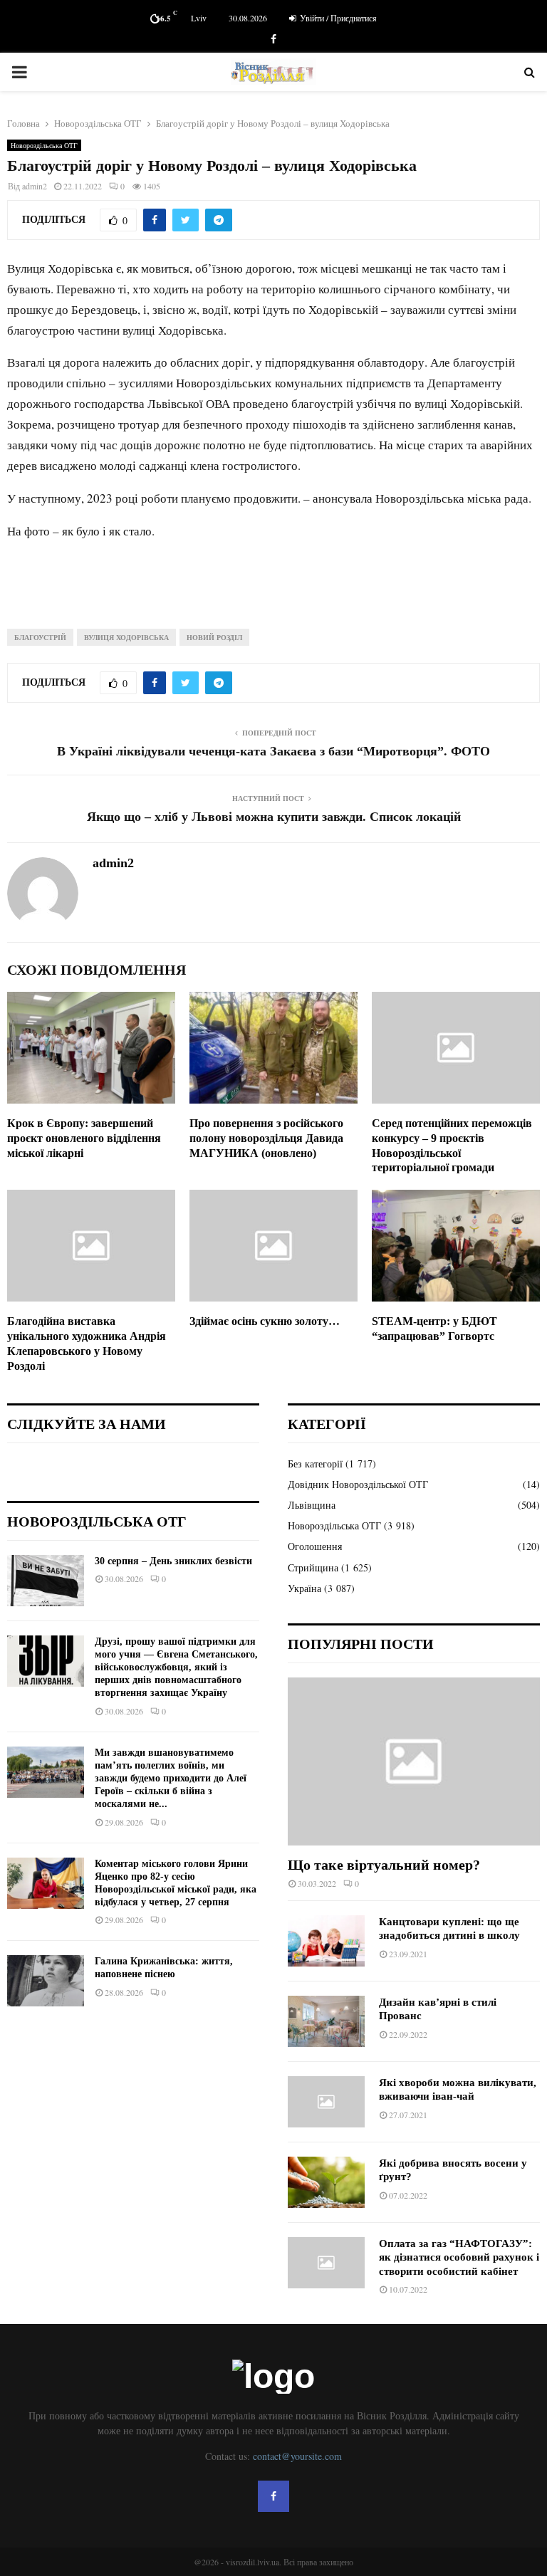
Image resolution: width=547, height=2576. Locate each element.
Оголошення (315, 1546)
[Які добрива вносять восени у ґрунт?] (326, 2182)
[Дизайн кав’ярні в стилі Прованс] (326, 2021)
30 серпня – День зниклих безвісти (173, 1561)
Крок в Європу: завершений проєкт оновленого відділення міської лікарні (84, 1138)
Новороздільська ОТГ (44, 145)
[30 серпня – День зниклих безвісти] (46, 1581)
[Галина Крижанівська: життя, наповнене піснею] (46, 1981)
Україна (304, 1588)
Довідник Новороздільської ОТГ (358, 1484)
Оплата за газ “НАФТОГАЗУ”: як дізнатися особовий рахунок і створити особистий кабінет (459, 2257)
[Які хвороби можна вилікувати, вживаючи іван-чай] (326, 2102)
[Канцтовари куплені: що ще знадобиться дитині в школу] (326, 1941)
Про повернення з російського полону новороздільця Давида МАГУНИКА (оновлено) (266, 1138)
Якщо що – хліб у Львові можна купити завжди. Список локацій (274, 817)
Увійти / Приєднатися (337, 18)
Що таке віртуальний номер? (384, 1865)
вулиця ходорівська (126, 637)
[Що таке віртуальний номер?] (414, 1761)
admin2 (35, 186)
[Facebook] (273, 2496)
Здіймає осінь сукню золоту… (265, 1321)
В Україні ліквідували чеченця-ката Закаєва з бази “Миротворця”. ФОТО (273, 751)
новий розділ (214, 637)
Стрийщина (313, 1567)
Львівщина (312, 1505)
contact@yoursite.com (297, 2456)
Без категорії (315, 1464)
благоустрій (40, 637)
